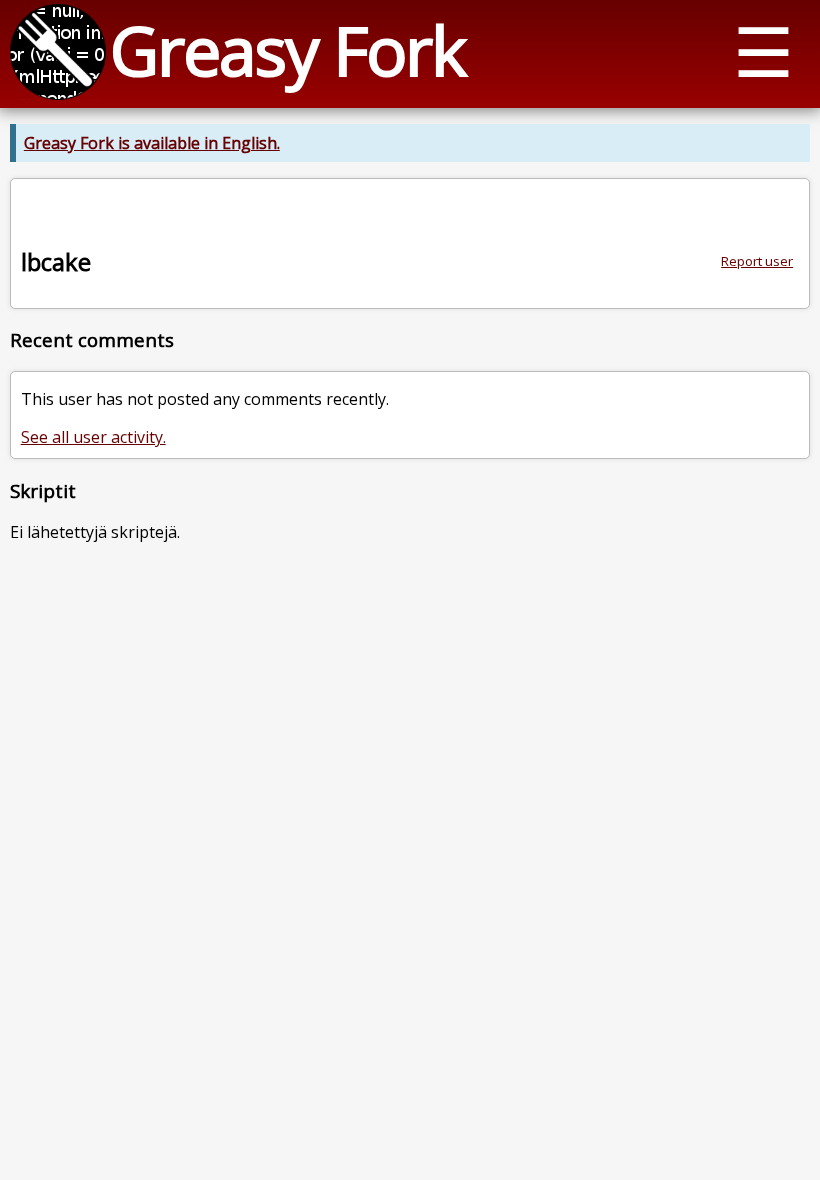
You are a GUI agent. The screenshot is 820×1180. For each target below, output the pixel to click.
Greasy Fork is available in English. (152, 143)
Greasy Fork (287, 49)
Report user (757, 261)
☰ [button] (763, 50)
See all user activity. (93, 437)
